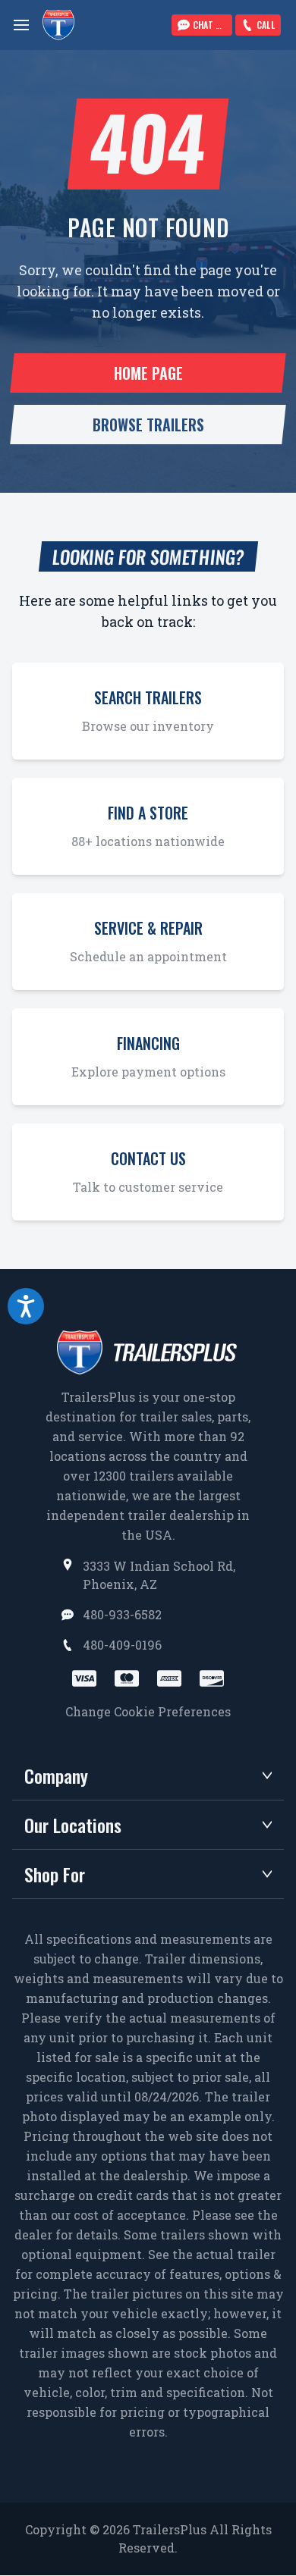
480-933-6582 (122, 1614)
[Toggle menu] (21, 25)
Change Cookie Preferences (148, 1711)
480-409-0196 (122, 1645)
